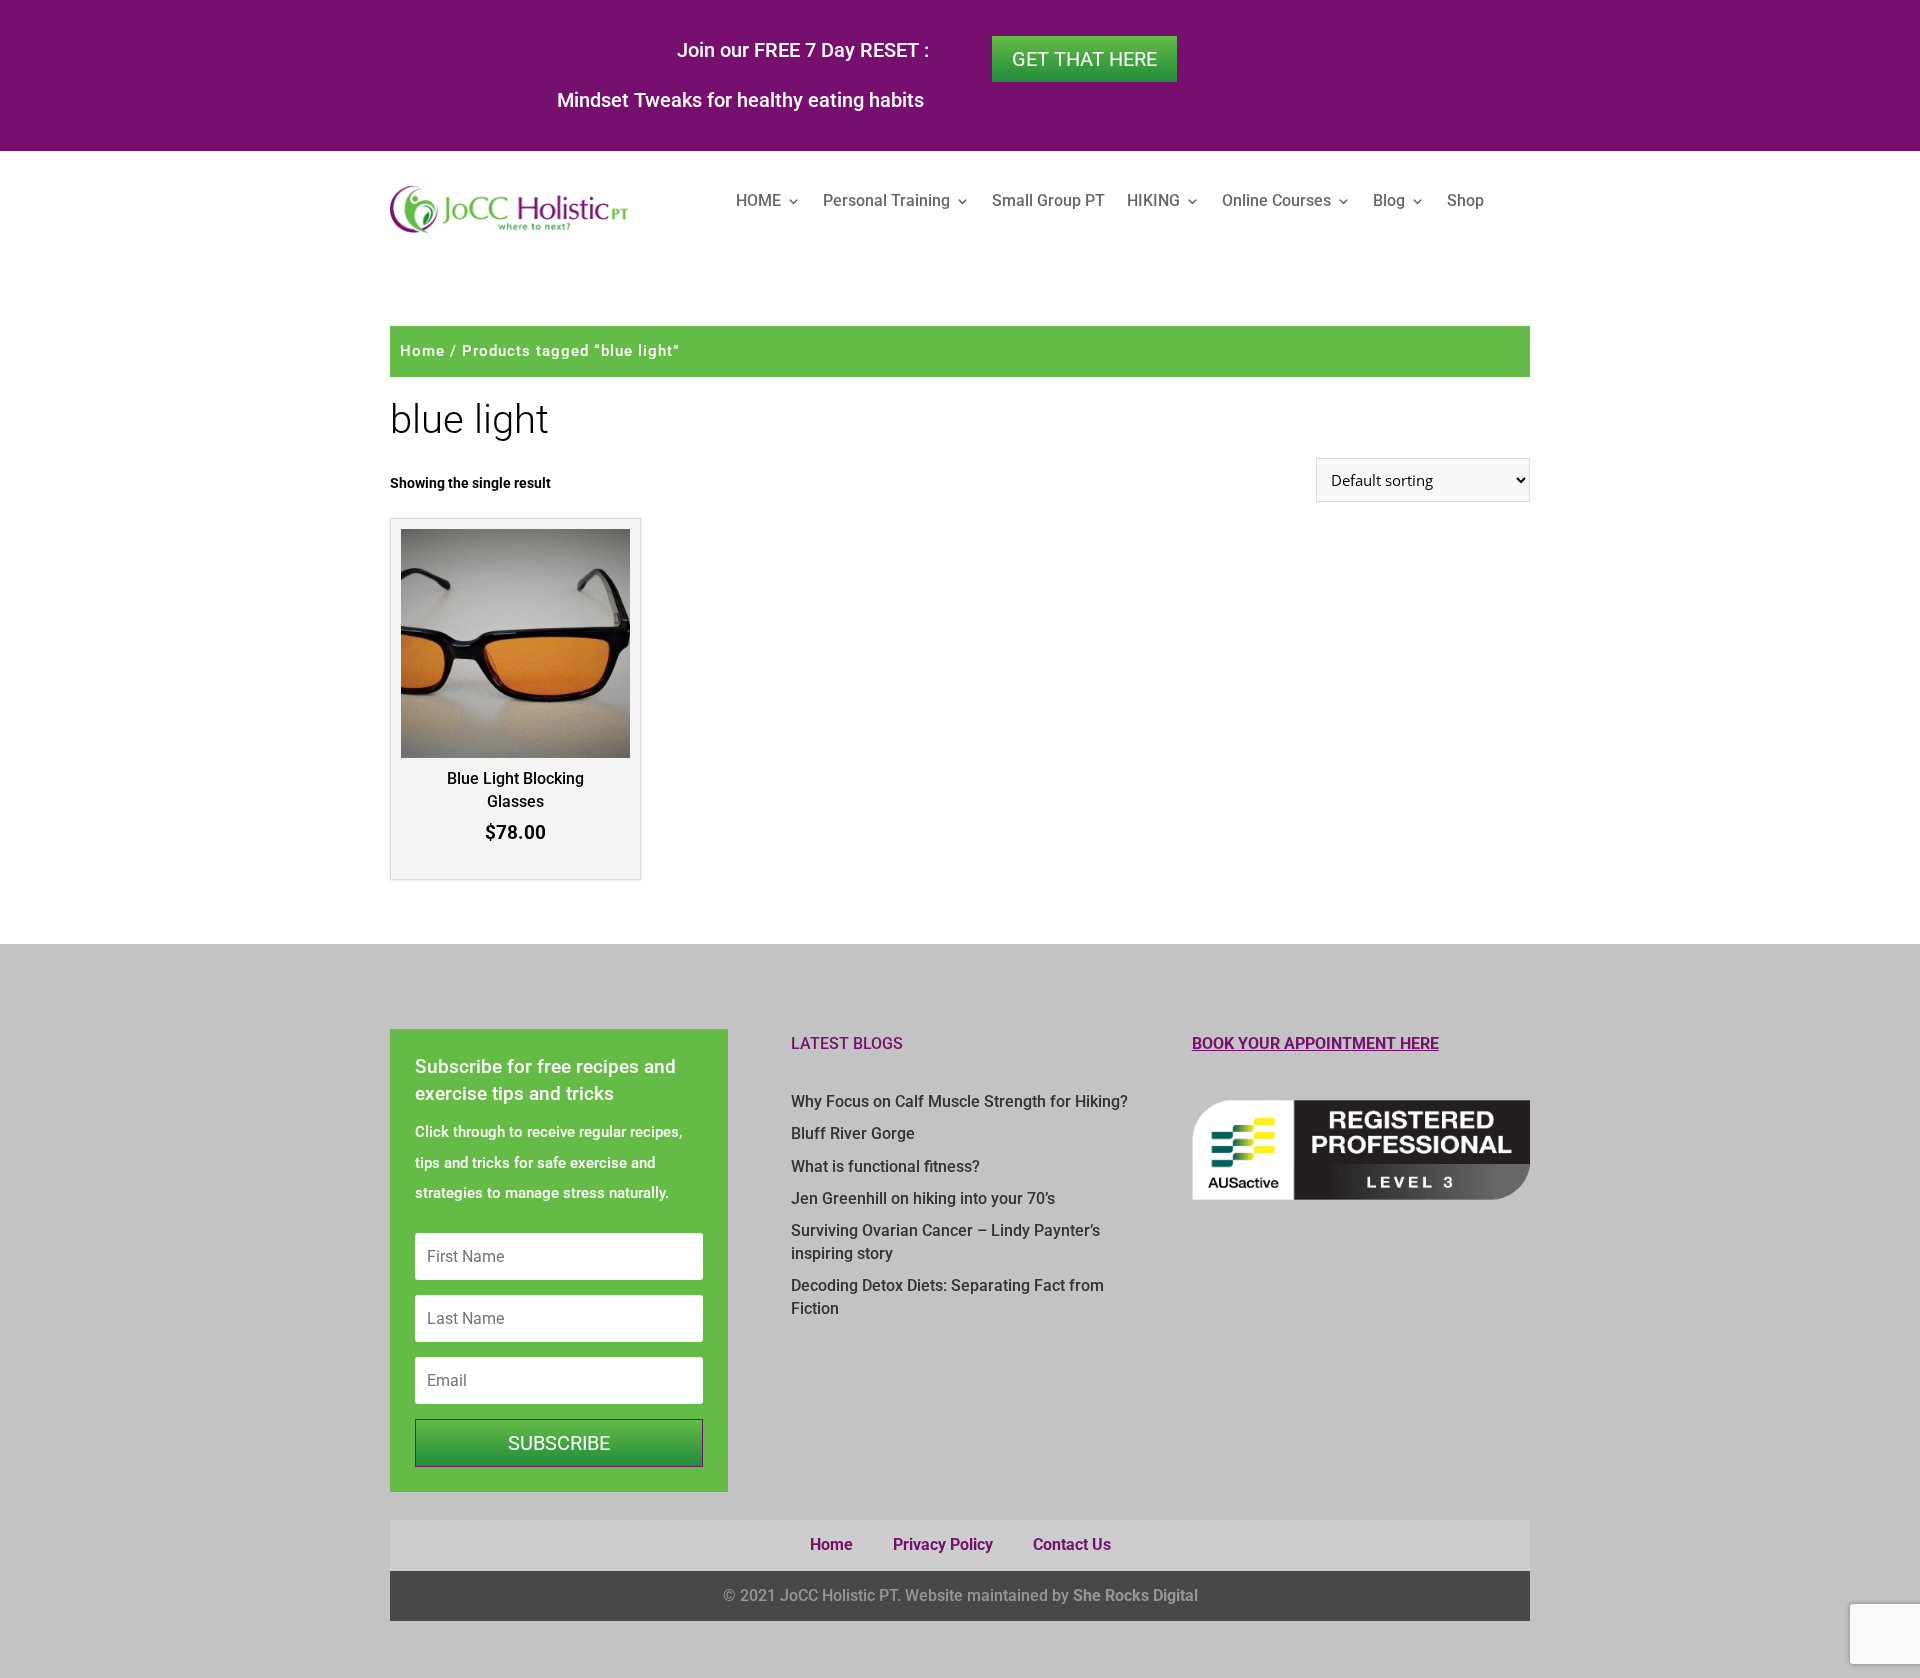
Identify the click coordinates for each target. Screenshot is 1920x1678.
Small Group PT (1048, 202)
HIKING (1153, 202)
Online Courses (1276, 202)
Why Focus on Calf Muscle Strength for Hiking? (959, 1101)
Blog (1389, 202)
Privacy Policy (943, 1544)
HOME (758, 202)
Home (422, 351)
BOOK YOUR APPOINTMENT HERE (1315, 1043)
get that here (1084, 59)
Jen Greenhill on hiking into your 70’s (923, 1198)
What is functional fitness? (885, 1166)
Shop (1465, 202)
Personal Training (886, 202)
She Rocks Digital (1135, 1595)
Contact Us (1072, 1544)
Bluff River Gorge (853, 1133)
